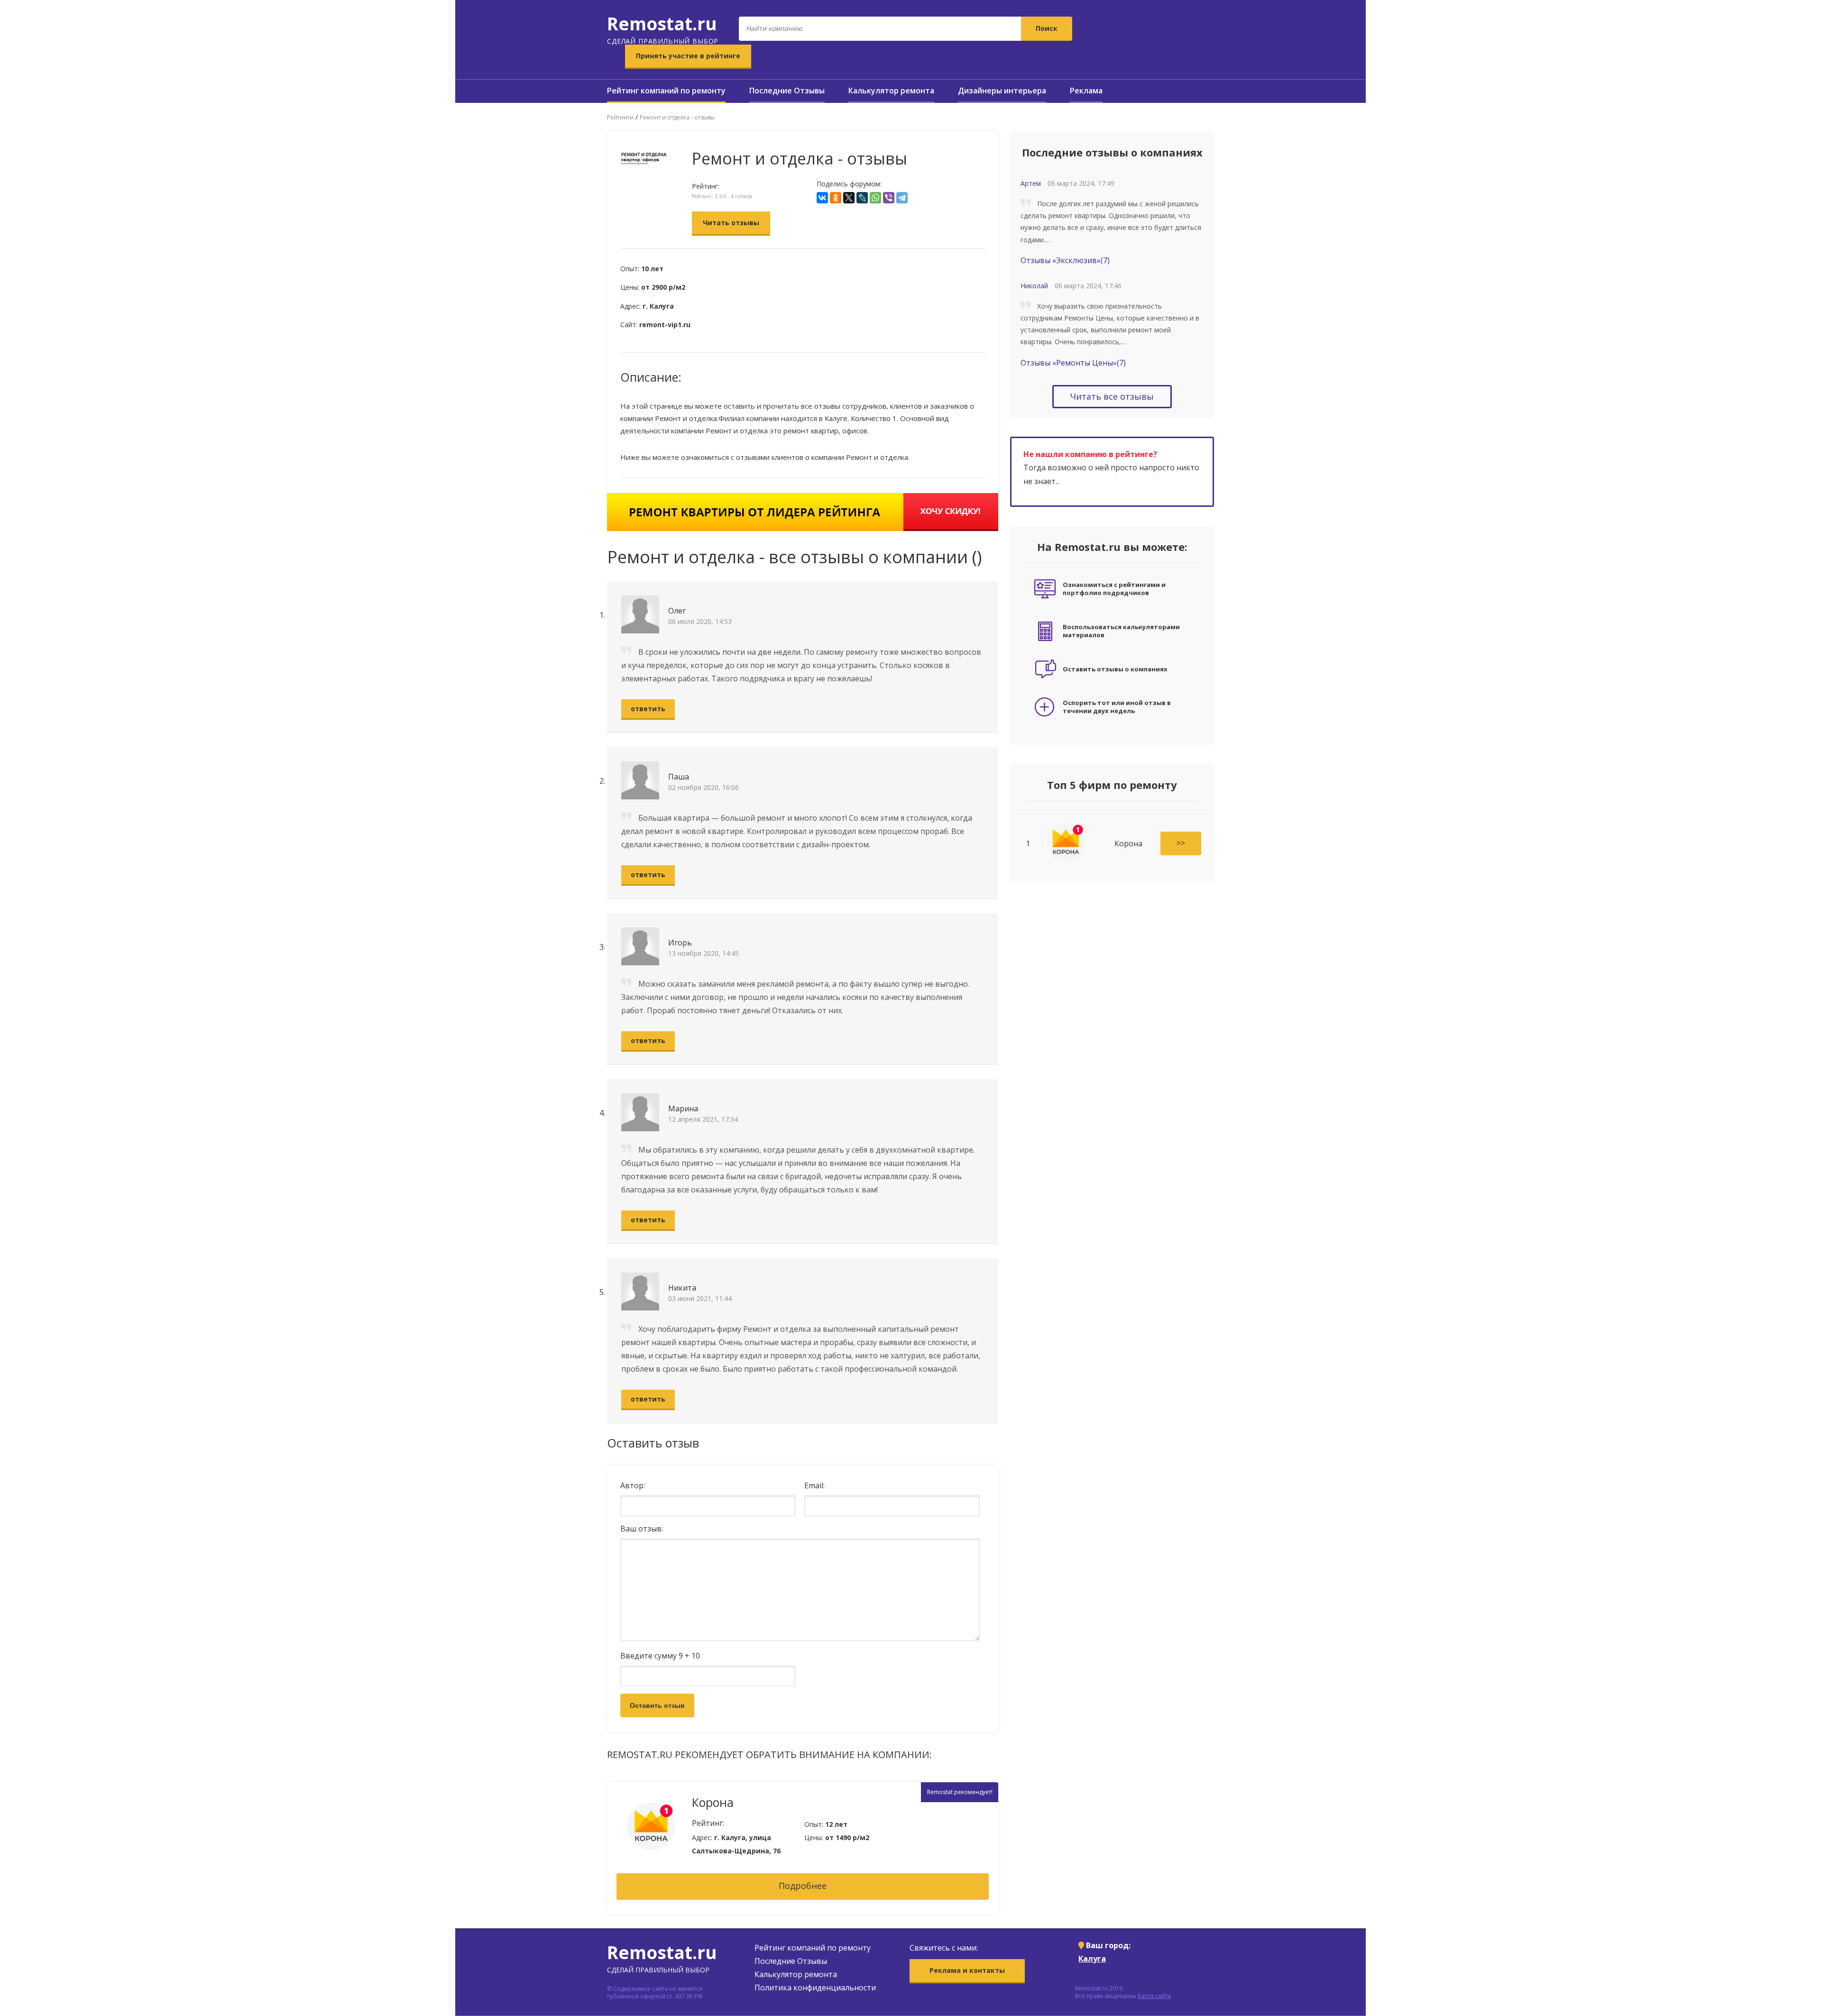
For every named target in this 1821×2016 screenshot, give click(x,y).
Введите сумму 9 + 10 (660, 1656)
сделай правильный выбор (663, 28)
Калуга (1092, 1959)
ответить (648, 709)
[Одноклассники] (836, 198)
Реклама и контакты (967, 1970)
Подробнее (803, 1886)
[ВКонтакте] (822, 198)
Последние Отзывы (787, 91)
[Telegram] (902, 198)
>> (1181, 843)
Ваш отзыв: (642, 1529)
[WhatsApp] (875, 198)
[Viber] (889, 198)
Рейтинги (620, 117)
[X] (849, 198)
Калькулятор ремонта (891, 91)
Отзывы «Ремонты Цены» (1073, 363)
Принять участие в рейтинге (688, 56)
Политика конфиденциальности (815, 1988)
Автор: (633, 1485)
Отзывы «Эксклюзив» (1065, 260)
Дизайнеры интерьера (1002, 91)
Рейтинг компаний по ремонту (666, 91)
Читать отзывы (731, 223)
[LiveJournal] (862, 198)
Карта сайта (1154, 1996)
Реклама (1086, 91)
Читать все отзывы (1112, 396)
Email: (814, 1485)
